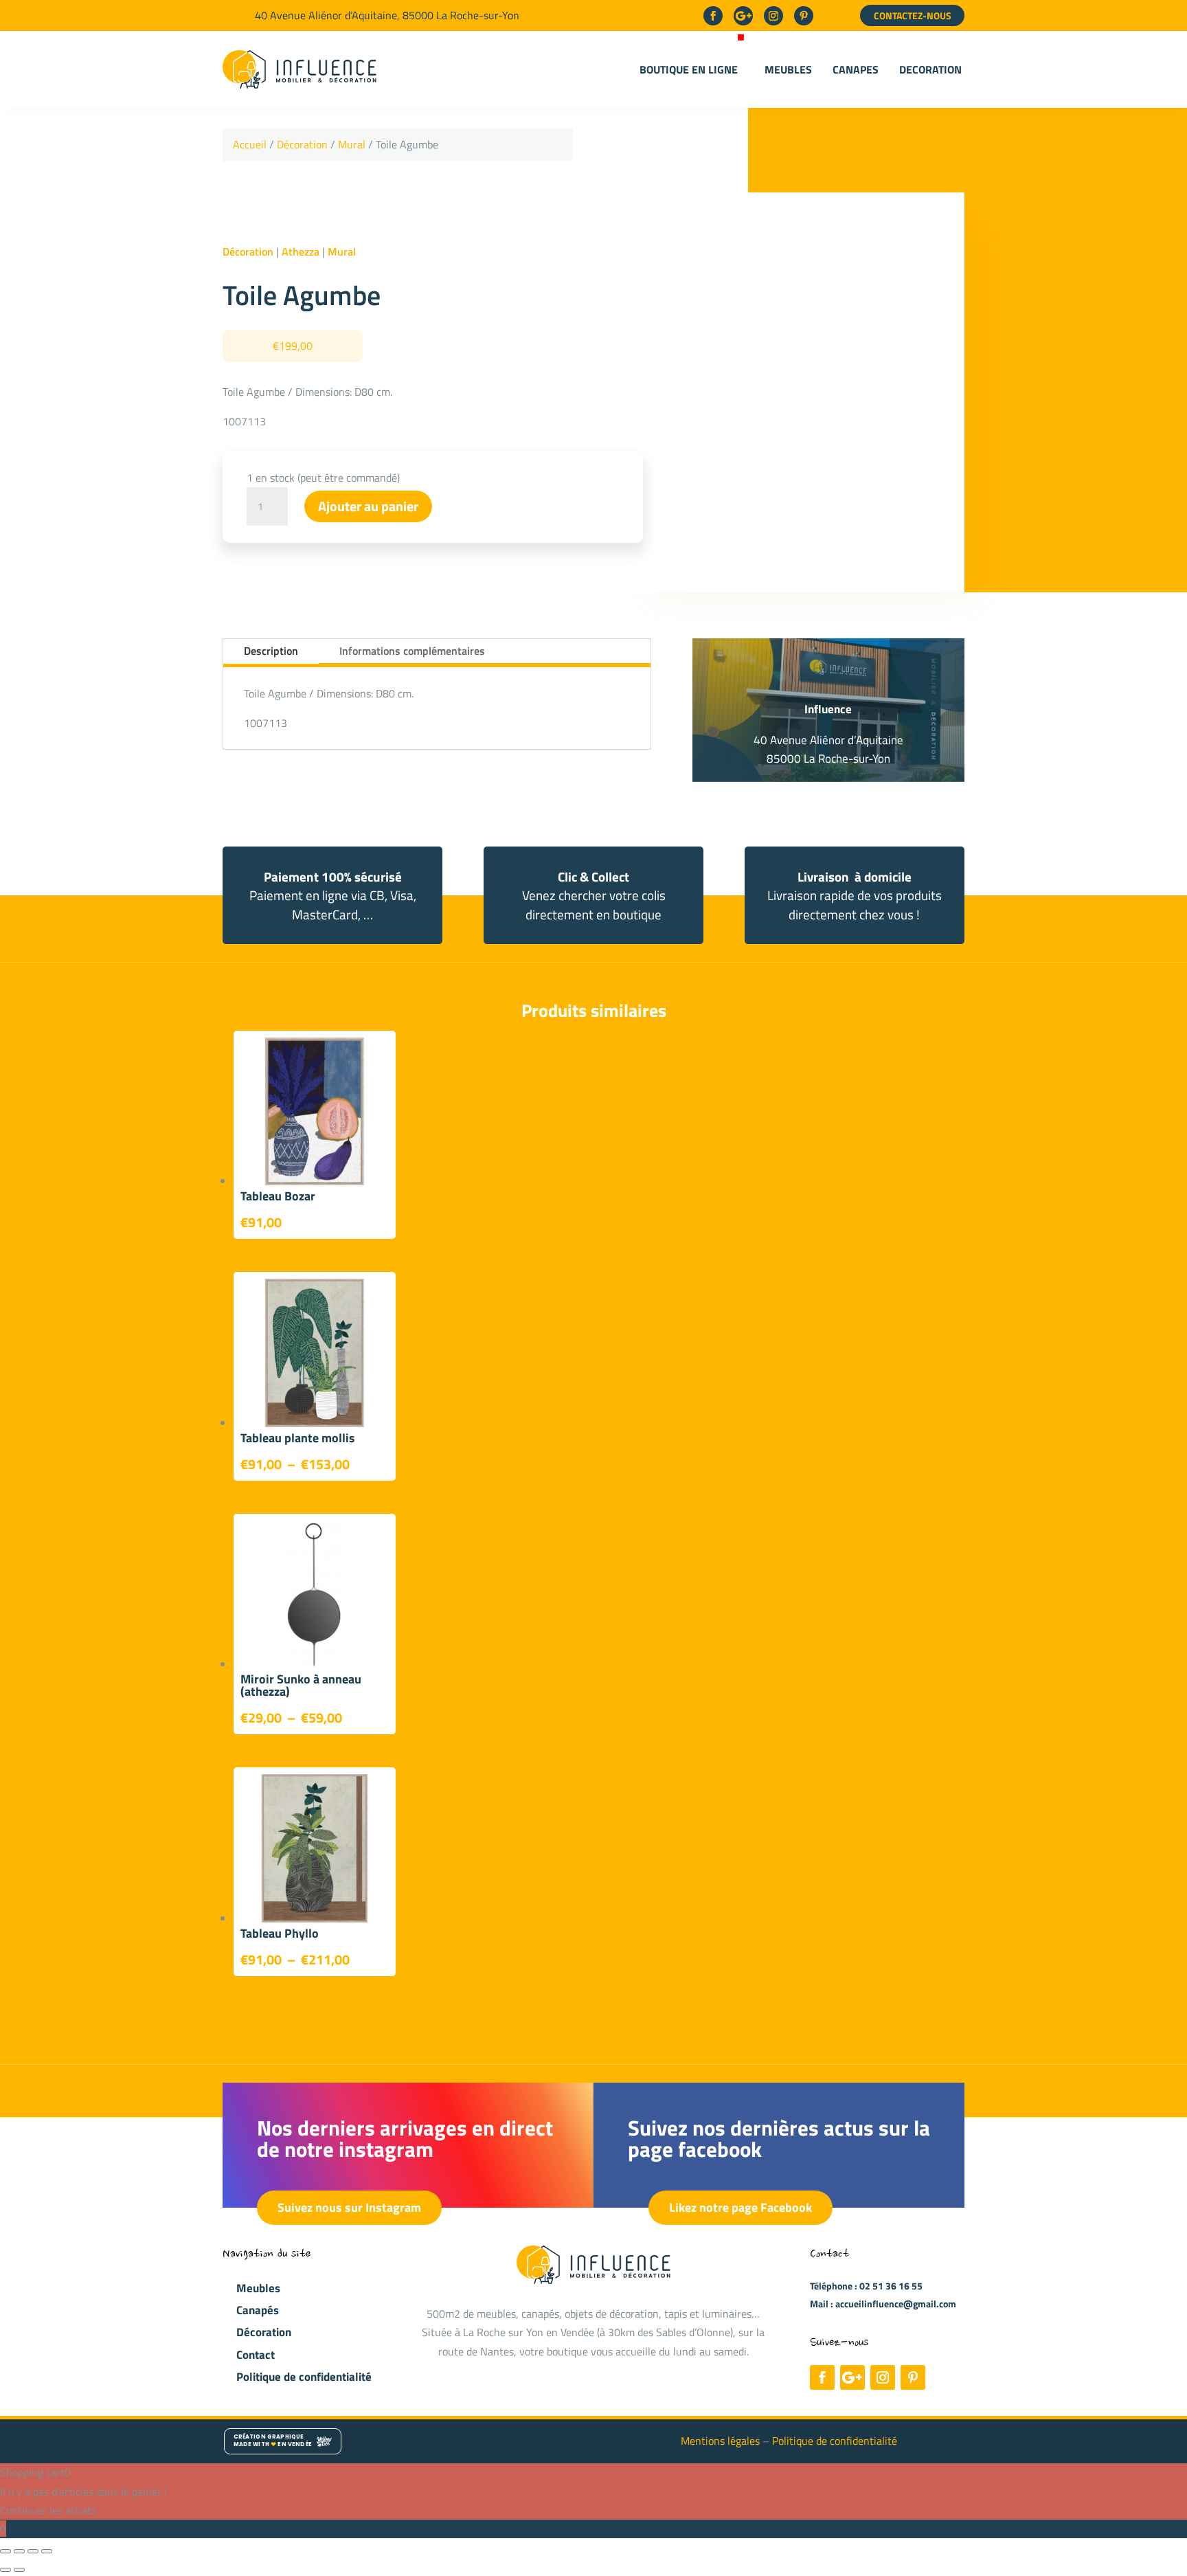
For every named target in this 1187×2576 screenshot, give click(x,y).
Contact (256, 2355)
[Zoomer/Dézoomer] (5, 2551)
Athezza (301, 251)
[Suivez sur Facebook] (713, 16)
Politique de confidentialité (304, 2377)
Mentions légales (722, 2441)
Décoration (302, 144)
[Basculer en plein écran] (19, 2551)
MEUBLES (788, 69)
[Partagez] (33, 2551)
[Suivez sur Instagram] (773, 16)
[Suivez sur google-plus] (743, 16)
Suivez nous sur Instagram (349, 2207)
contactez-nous (913, 15)
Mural (352, 144)
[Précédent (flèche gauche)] (5, 2570)
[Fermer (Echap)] (47, 2551)
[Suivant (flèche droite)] (19, 2570)
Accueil (250, 144)
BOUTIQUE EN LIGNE (689, 69)
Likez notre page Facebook (741, 2207)
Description (271, 651)
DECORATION (930, 69)
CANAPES (856, 69)
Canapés (258, 2310)
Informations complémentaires (412, 651)
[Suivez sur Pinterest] (804, 16)
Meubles (258, 2288)
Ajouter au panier (368, 506)
